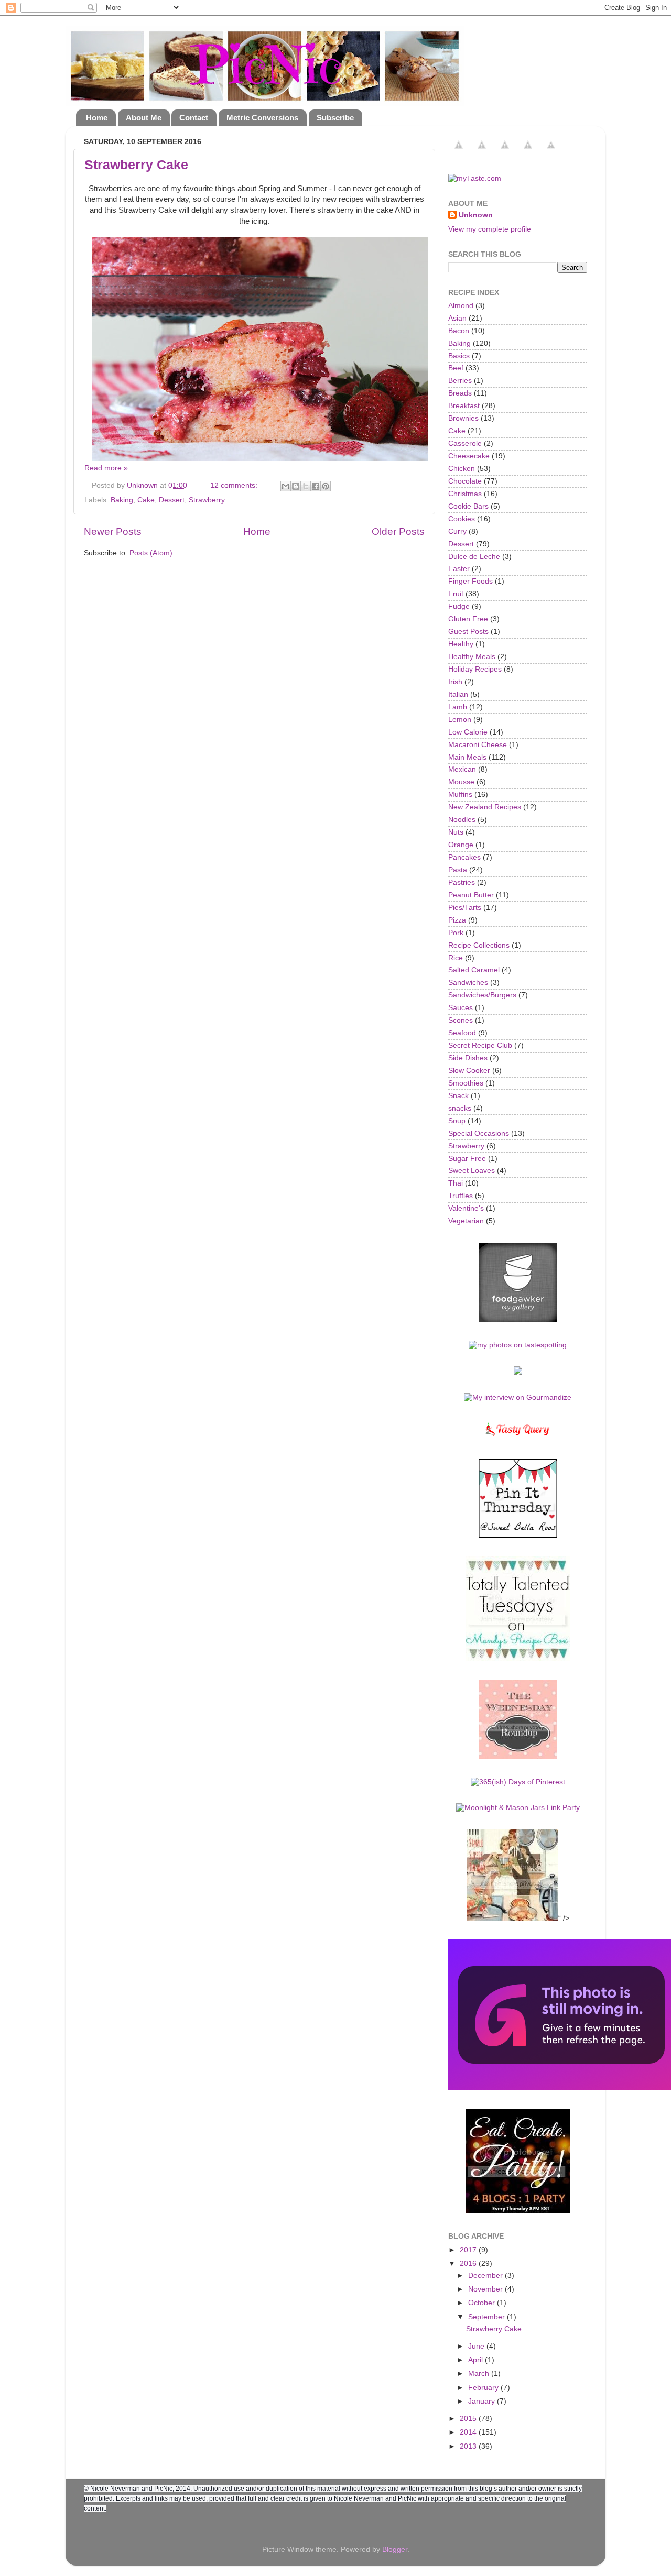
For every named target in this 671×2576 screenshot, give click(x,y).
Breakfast (464, 406)
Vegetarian (466, 1221)
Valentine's (466, 1208)
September (488, 2317)
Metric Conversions (262, 118)
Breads (460, 393)
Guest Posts (468, 632)
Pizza (457, 920)
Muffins (460, 794)
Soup (457, 1121)
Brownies (463, 418)
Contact (194, 118)
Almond (461, 306)
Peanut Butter (471, 895)
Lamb (458, 707)
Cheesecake (469, 456)
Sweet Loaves (472, 1171)
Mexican (462, 769)
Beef (456, 368)
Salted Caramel (474, 970)
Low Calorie (468, 732)
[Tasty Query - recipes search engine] (518, 1438)
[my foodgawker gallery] (518, 1319)
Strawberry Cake (136, 165)
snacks (460, 1108)
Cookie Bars (468, 506)
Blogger (395, 2550)
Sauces (461, 1008)
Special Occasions (479, 1133)
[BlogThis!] (296, 486)
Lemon (460, 720)
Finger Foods (470, 581)
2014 (469, 2432)
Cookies (462, 519)
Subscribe (335, 118)
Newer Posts (113, 531)
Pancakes (464, 857)
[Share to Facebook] (316, 486)
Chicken (462, 469)
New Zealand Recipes (485, 807)
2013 (469, 2446)
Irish (455, 682)
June (477, 2346)
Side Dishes (468, 1058)
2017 (469, 2250)
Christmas (465, 494)
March (480, 2374)
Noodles (462, 820)
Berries (460, 381)
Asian (457, 318)
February (484, 2388)
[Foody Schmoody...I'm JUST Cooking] (518, 1756)
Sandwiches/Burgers (482, 995)
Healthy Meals (472, 657)
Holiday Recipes (475, 669)
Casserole (465, 443)
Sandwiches (468, 983)
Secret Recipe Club (480, 1045)
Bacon (459, 331)
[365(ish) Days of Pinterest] (518, 1782)
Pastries (462, 883)
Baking (122, 500)
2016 (469, 2263)
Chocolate (465, 481)
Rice (456, 958)
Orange (461, 845)
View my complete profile (490, 229)
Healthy (461, 644)
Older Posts (398, 531)
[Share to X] (306, 486)
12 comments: (235, 485)
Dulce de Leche (474, 557)
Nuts (456, 832)
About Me (144, 118)
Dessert (172, 500)
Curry (457, 531)
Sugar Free (467, 1159)
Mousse (461, 782)
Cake (146, 500)
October (483, 2303)
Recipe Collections (479, 945)
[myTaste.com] (475, 178)
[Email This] (286, 486)
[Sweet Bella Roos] (518, 1535)
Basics (459, 356)
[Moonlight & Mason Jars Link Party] (518, 1808)
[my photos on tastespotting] (518, 1345)
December (486, 2276)
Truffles (461, 1196)
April (477, 2360)
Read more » (106, 468)
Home (97, 118)
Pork (456, 933)
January (483, 2401)
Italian (458, 694)
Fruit (456, 594)
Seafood (462, 1033)
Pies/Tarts (465, 908)
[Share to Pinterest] (326, 486)
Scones (461, 1020)
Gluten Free (468, 619)
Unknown (476, 215)
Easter (459, 569)
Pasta (458, 870)
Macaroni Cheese (478, 745)
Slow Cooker (469, 1071)
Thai (456, 1183)
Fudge (459, 606)
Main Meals (467, 757)
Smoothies (466, 1083)
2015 (469, 2419)
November (486, 2289)
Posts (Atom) (151, 553)
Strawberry (207, 500)
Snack (458, 1096)
